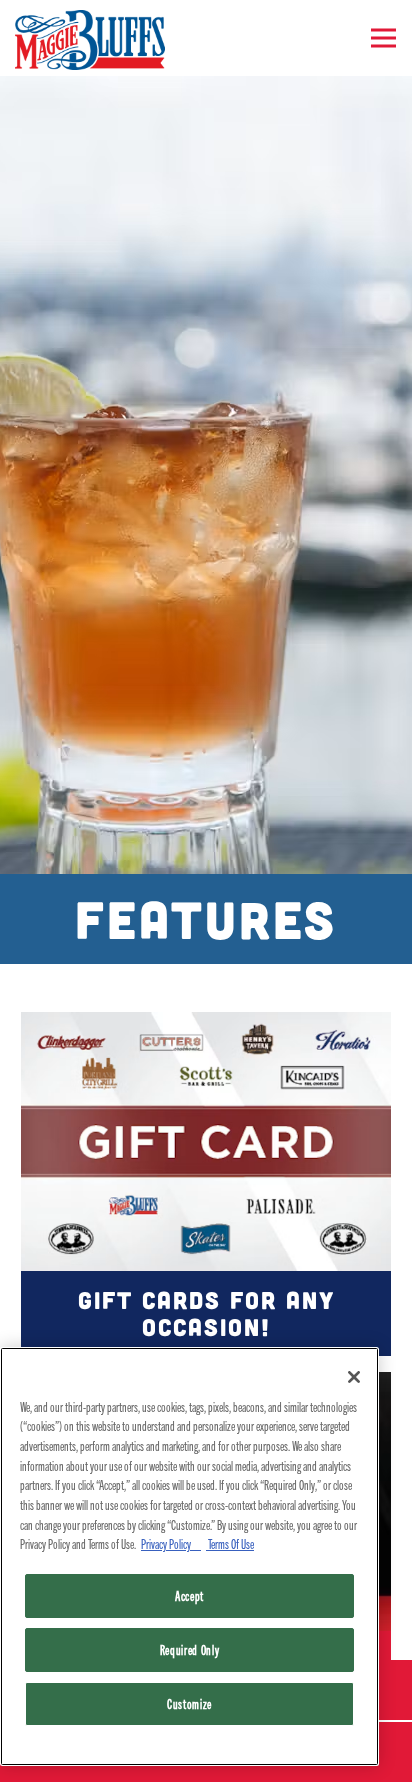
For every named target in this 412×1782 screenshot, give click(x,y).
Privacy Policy (171, 1543)
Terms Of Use (230, 1543)
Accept (189, 1595)
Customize (189, 1703)
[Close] (354, 1377)
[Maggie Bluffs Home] (90, 38)
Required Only (190, 1649)
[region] (189, 1556)
